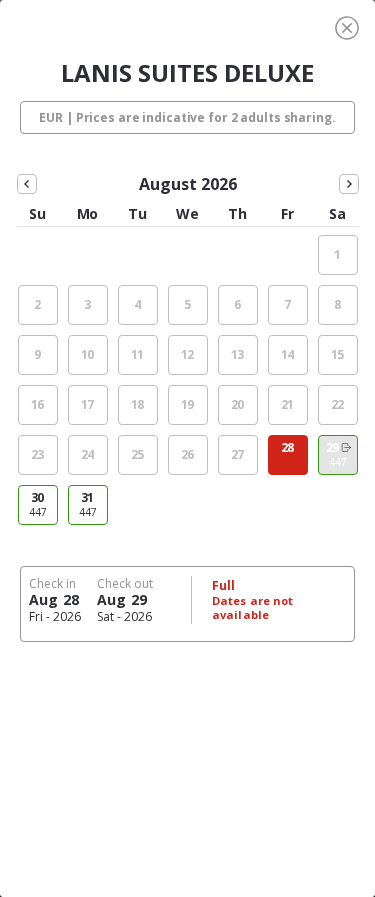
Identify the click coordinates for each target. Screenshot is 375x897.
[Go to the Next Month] (349, 184)
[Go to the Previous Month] (27, 184)
